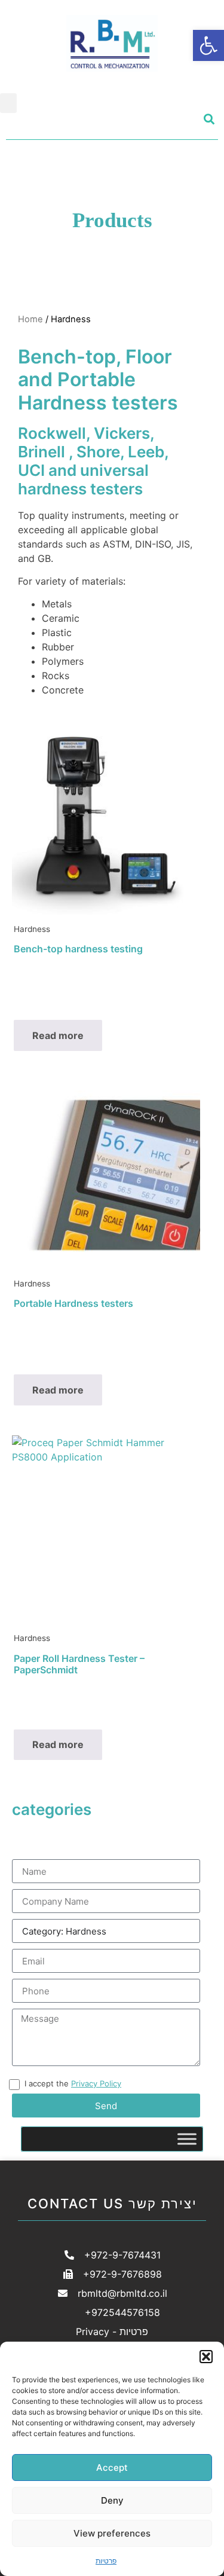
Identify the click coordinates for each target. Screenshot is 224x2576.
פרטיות (106, 2561)
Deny (112, 2500)
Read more (58, 1035)
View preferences (112, 2533)
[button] (206, 2357)
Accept (112, 2467)
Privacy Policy (96, 2083)
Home (30, 319)
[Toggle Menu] (187, 2139)
